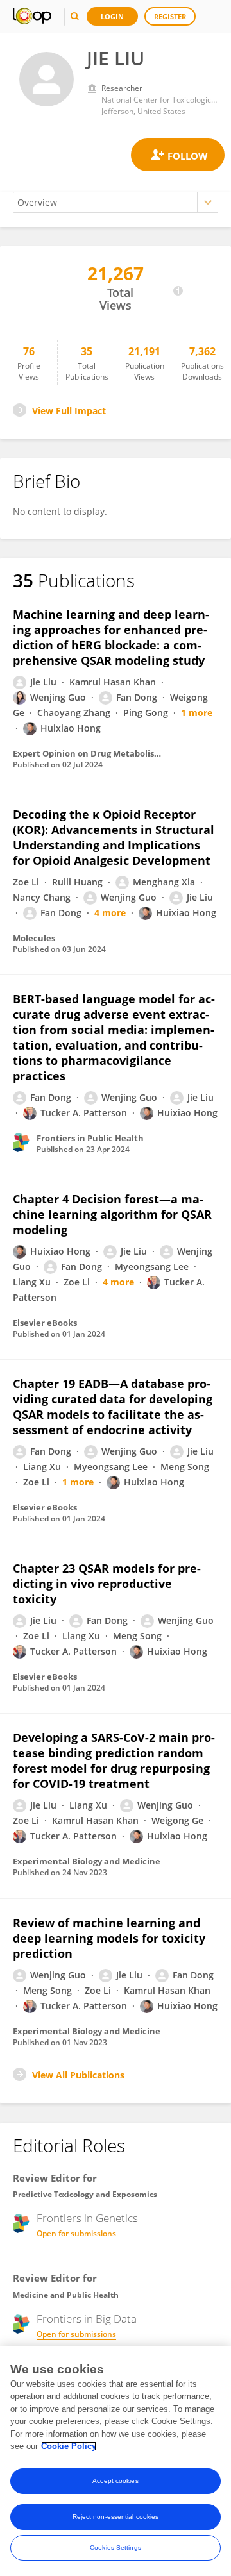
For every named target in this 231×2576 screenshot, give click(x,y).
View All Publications (78, 2075)
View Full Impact (69, 411)
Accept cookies (115, 2481)
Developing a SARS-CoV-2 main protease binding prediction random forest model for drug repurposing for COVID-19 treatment (114, 1761)
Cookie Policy (69, 2446)
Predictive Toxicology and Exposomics (85, 2194)
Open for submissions (76, 2233)
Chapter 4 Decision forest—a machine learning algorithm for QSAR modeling (112, 1214)
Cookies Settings (116, 2547)
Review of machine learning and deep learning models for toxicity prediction (109, 1938)
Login (112, 16)
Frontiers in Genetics (87, 2218)
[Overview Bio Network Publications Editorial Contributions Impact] (116, 202)
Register (170, 16)
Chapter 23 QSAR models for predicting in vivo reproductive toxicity (107, 1584)
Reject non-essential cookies (116, 2517)
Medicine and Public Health (66, 2295)
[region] (116, 2461)
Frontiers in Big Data (87, 2319)
